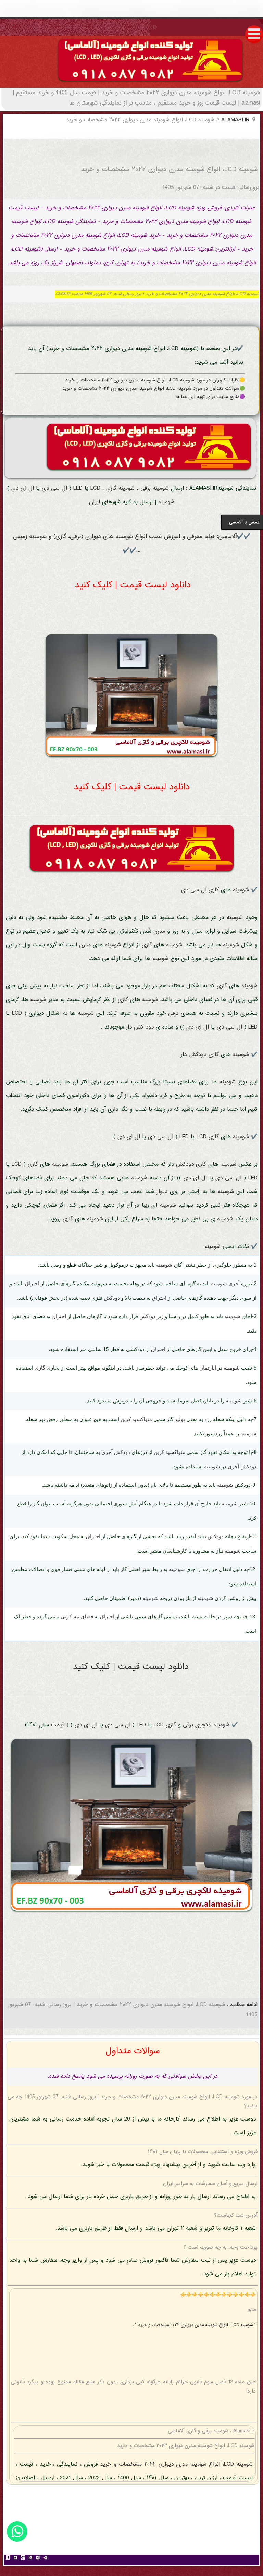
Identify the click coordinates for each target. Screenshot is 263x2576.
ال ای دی (23, 489)
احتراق (32, 1283)
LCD (95, 489)
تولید (180, 1419)
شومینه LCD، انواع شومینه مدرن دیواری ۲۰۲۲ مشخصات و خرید (175, 2464)
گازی (111, 489)
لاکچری (203, 1725)
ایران (95, 502)
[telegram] (46, 2559)
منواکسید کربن (136, 1419)
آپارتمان (208, 1368)
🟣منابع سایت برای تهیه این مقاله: (210, 397)
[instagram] (38, 2559)
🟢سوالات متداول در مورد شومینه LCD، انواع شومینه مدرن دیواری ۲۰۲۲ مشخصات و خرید (154, 389)
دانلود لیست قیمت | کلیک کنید (133, 585)
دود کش (144, 1027)
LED (78, 489)
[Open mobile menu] (254, 34)
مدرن (159, 931)
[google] (23, 2559)
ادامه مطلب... (241, 2005)
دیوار (162, 1192)
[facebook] (8, 2559)
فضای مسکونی (77, 1617)
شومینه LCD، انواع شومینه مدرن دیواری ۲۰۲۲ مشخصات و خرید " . (193, 2325)
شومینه (161, 489)
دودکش (198, 1055)
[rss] (30, 2559)
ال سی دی (54, 489)
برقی (146, 489)
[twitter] (15, 2559)
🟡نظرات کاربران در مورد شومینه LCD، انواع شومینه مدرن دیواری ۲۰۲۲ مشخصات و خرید (155, 380)
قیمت (58, 1725)
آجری (234, 1283)
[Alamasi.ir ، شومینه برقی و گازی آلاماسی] (150, 83)
